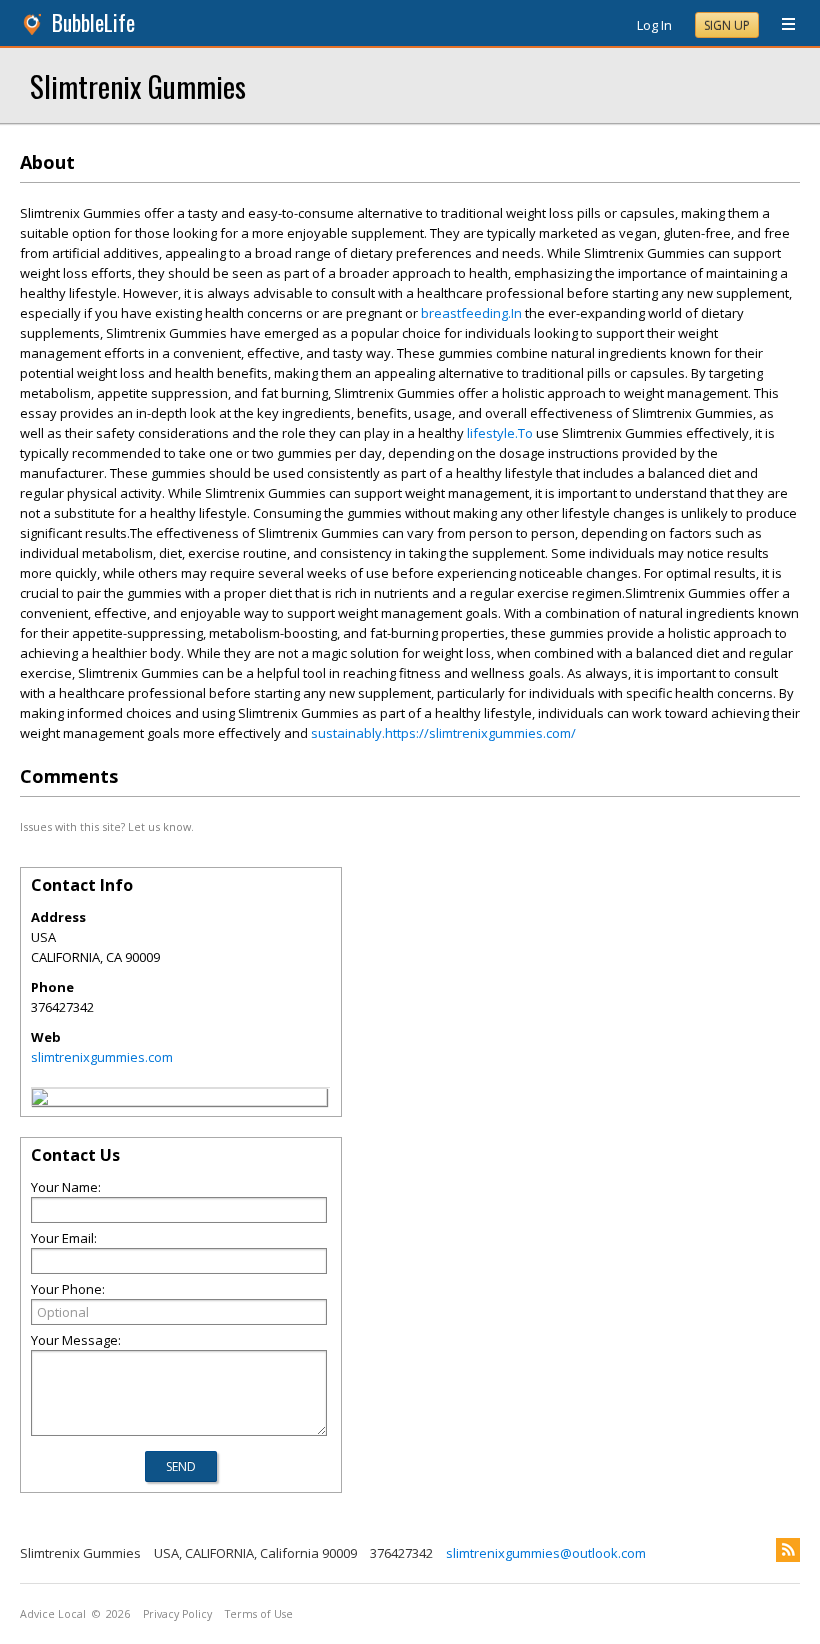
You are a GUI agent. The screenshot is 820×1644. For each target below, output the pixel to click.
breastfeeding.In (471, 313)
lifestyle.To (500, 433)
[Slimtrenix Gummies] (40, 1100)
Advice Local (53, 1614)
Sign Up (727, 25)
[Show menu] (781, 25)
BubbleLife (93, 22)
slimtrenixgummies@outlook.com (546, 1553)
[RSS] (788, 1550)
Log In (654, 25)
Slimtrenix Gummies (138, 85)
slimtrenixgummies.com (102, 1057)
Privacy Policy (177, 1614)
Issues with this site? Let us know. (107, 826)
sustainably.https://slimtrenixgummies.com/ (443, 733)
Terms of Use (259, 1614)
